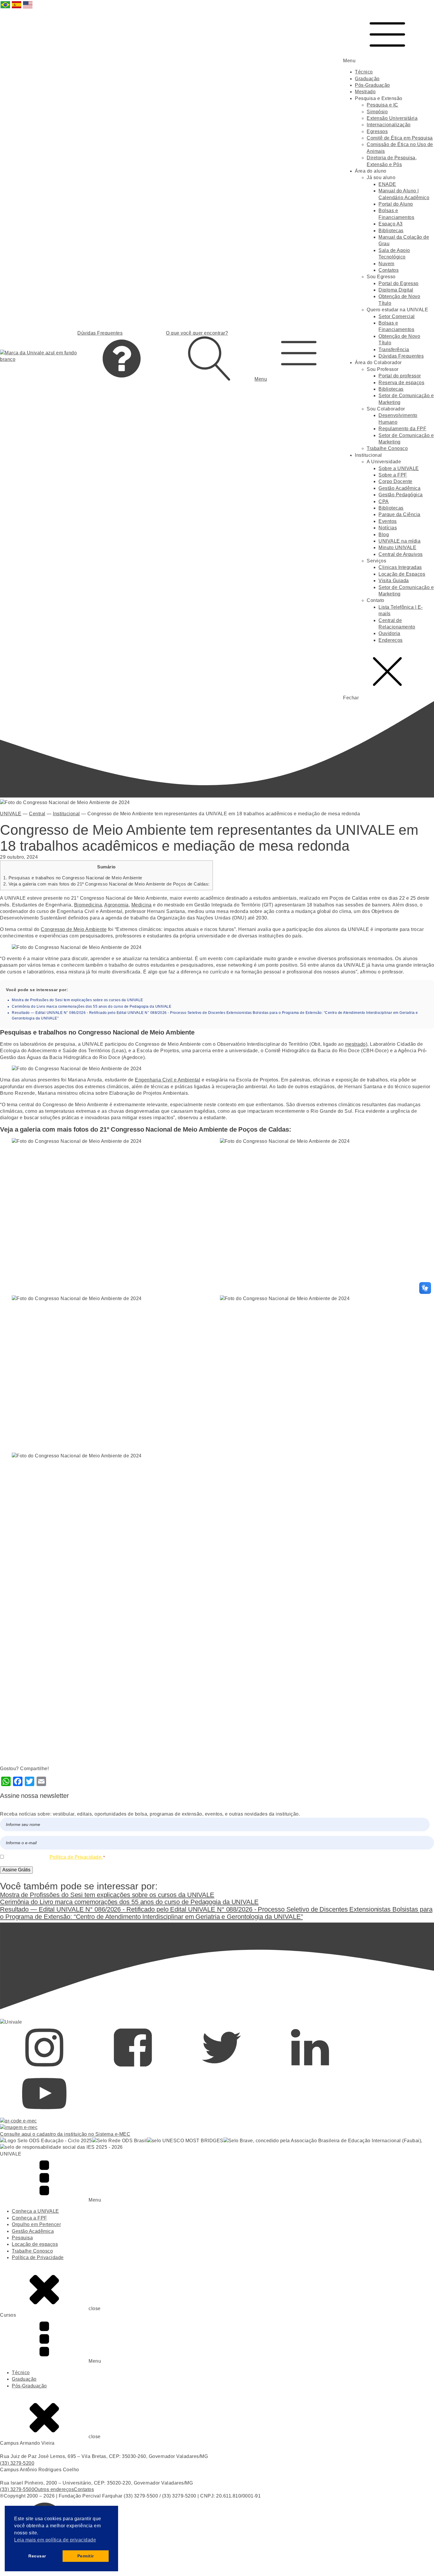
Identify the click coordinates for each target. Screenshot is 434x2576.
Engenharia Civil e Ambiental (168, 1080)
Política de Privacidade (38, 2257)
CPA (384, 501)
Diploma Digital (396, 290)
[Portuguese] (6, 8)
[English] (28, 8)
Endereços (391, 640)
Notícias (388, 528)
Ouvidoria (389, 633)
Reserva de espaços (401, 383)
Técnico (364, 72)
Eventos (388, 521)
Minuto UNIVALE (397, 548)
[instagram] (44, 2068)
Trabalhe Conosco (387, 448)
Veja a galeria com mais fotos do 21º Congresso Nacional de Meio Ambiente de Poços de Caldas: (106, 884)
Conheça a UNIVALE (35, 2211)
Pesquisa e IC (382, 105)
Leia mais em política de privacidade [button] (55, 2540)
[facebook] (133, 2068)
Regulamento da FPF (402, 429)
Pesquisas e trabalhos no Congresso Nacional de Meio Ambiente (73, 878)
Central (37, 814)
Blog (384, 535)
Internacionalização (389, 125)
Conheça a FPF (30, 2218)
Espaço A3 (391, 224)
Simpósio (377, 112)
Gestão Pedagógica (401, 495)
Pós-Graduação (372, 85)
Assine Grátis (16, 1870)
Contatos (389, 270)
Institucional (66, 814)
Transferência (394, 350)
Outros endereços (54, 2489)
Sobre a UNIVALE (399, 468)
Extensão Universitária (392, 118)
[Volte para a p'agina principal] (39, 356)
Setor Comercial (397, 316)
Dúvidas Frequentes (401, 356)
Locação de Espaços (402, 574)
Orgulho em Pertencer (36, 2224)
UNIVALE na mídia (399, 541)
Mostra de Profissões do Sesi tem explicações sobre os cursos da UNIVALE (77, 1000)
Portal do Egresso (399, 283)
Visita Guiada (394, 581)
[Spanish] (17, 8)
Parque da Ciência (399, 514)
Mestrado (365, 92)
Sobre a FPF (393, 475)
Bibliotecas (391, 231)
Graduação (367, 79)
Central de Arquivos (401, 554)
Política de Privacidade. (76, 1857)
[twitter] (221, 2068)
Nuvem (386, 264)
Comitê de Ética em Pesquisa (400, 138)
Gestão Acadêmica (399, 488)
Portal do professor (400, 376)
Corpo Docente (395, 481)
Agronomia (116, 905)
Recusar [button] (37, 2556)
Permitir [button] (86, 2556)
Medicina (142, 905)
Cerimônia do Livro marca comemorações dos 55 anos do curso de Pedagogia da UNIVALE (92, 1006)
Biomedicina (88, 905)
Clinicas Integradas (400, 567)
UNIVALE (11, 814)
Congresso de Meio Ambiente (74, 929)
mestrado (355, 1044)
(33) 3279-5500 (17, 2489)
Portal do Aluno (396, 204)
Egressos (377, 131)
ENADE (387, 184)
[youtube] (44, 2114)
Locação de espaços (35, 2244)
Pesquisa (22, 2238)
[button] (299, 356)
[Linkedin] (310, 2068)
